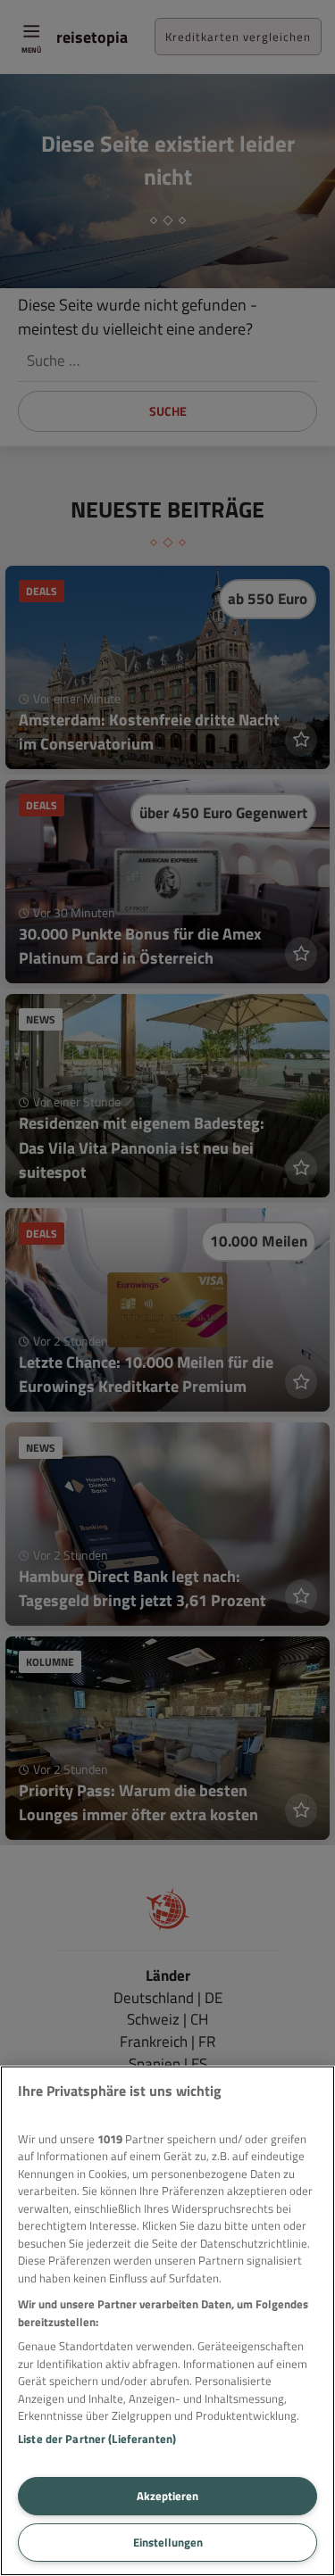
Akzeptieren (167, 2496)
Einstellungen (168, 2542)
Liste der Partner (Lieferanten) (97, 2439)
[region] (167, 2321)
